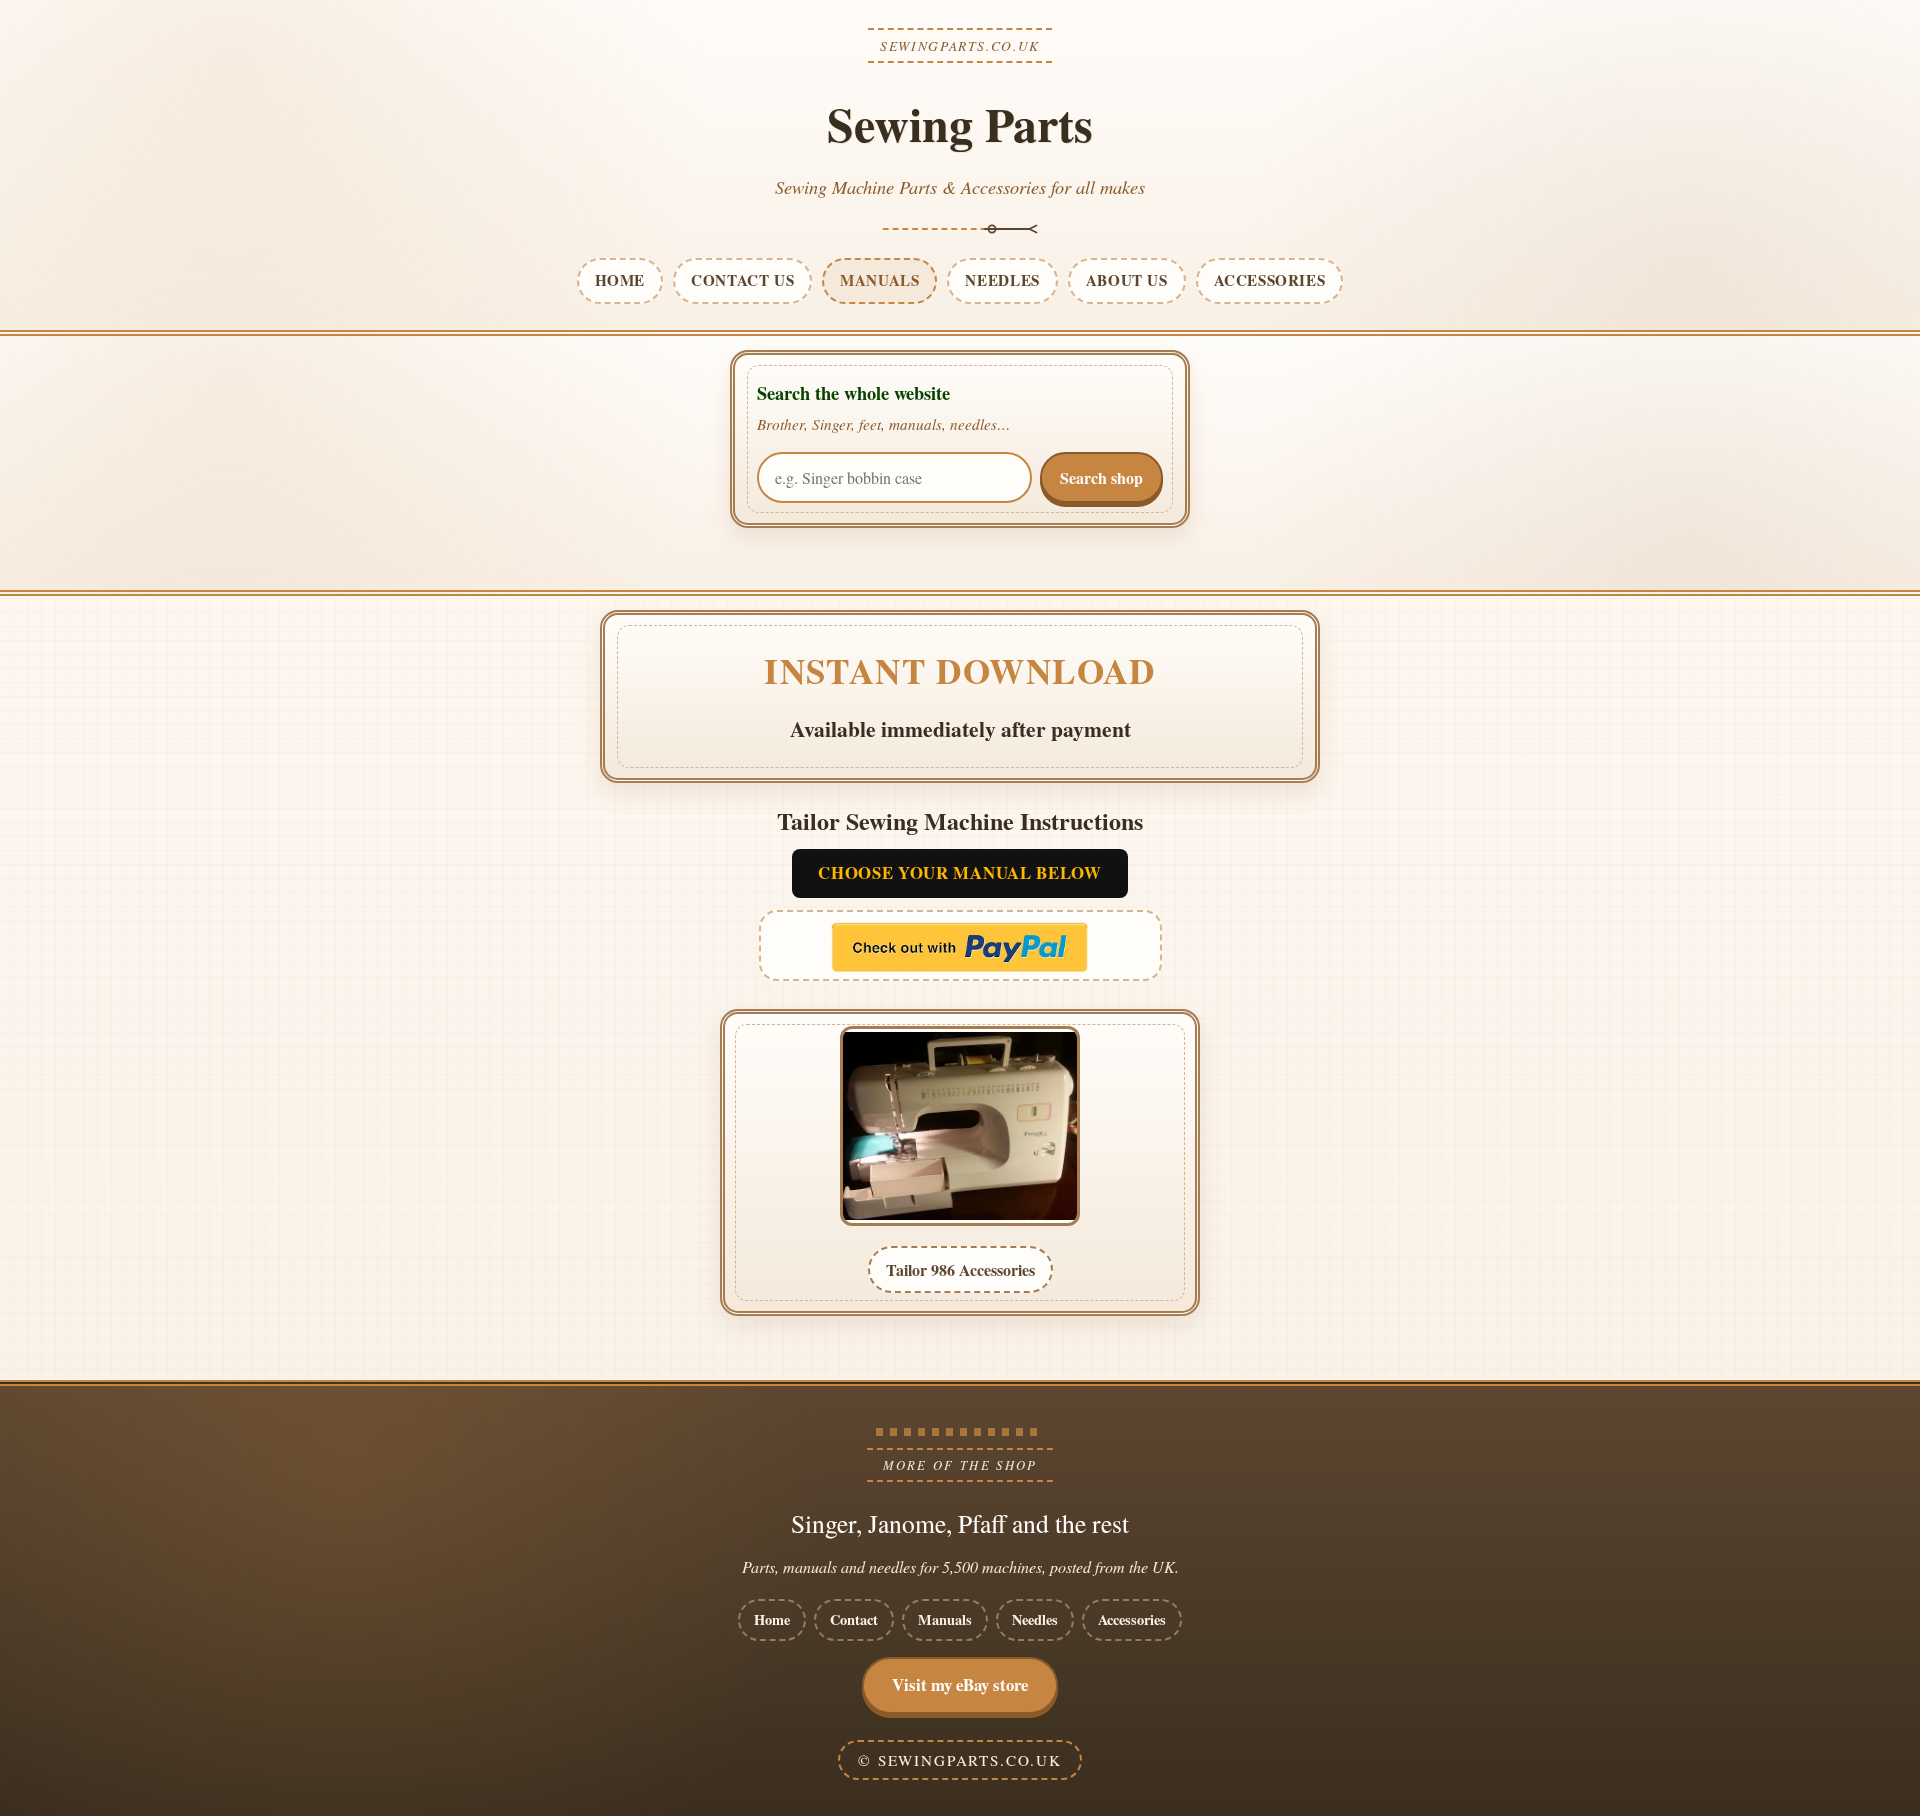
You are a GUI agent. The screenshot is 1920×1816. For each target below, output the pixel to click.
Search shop (1101, 477)
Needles (1035, 1619)
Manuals (945, 1619)
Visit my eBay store (960, 1684)
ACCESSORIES (1270, 280)
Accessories (1132, 1619)
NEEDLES (1002, 280)
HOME (620, 280)
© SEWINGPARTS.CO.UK (960, 1760)
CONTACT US (742, 280)
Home (772, 1619)
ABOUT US (1127, 280)
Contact (854, 1619)
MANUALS (879, 280)
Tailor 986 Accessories (960, 1269)
